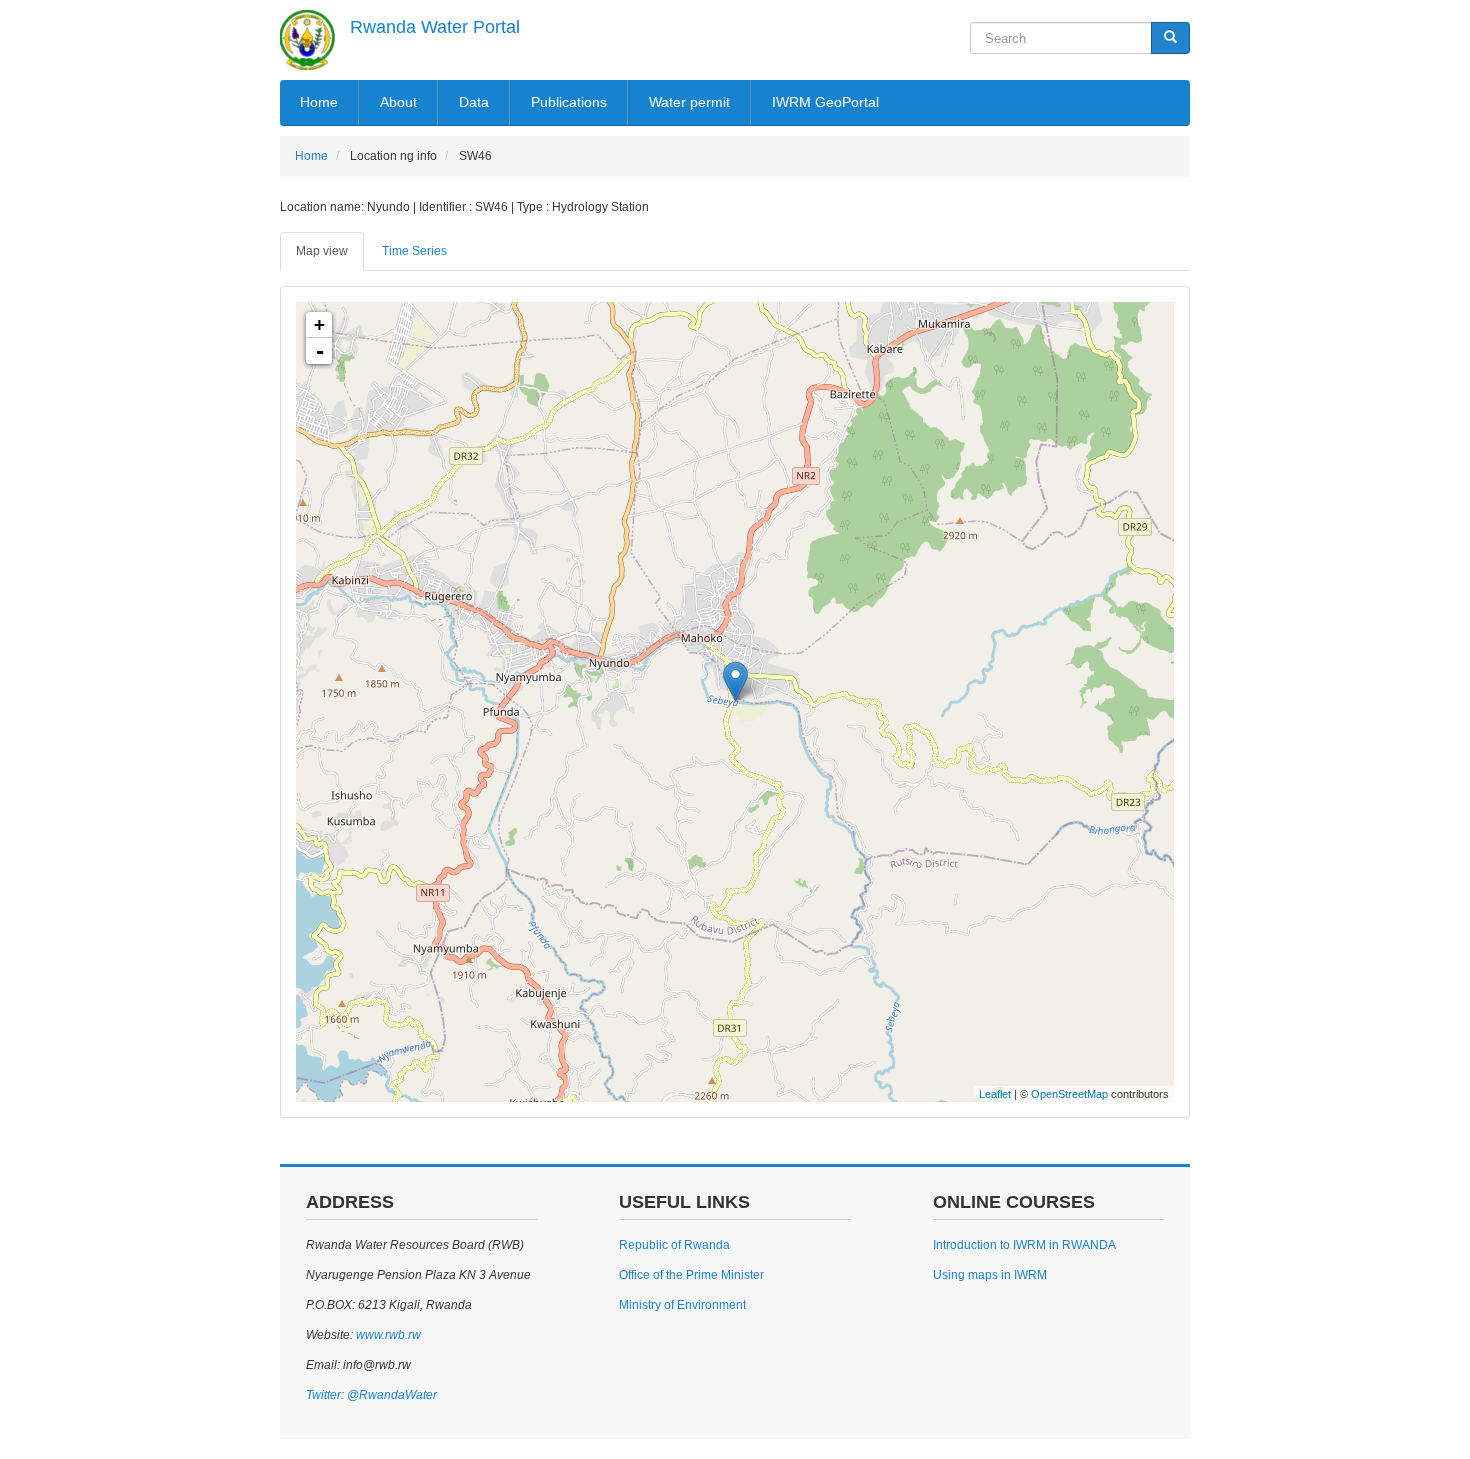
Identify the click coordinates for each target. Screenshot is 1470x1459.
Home (319, 102)
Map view (322, 251)
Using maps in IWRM (990, 1275)
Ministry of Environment (682, 1305)
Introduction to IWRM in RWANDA (1024, 1245)
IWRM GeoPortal (825, 102)
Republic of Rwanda (674, 1245)
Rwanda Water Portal (435, 27)
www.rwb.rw (387, 1335)
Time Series (414, 251)
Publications (569, 102)
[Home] (307, 40)
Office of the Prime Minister (691, 1275)
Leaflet (995, 1094)
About (398, 102)
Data (474, 102)
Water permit (689, 102)
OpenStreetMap (1069, 1094)
